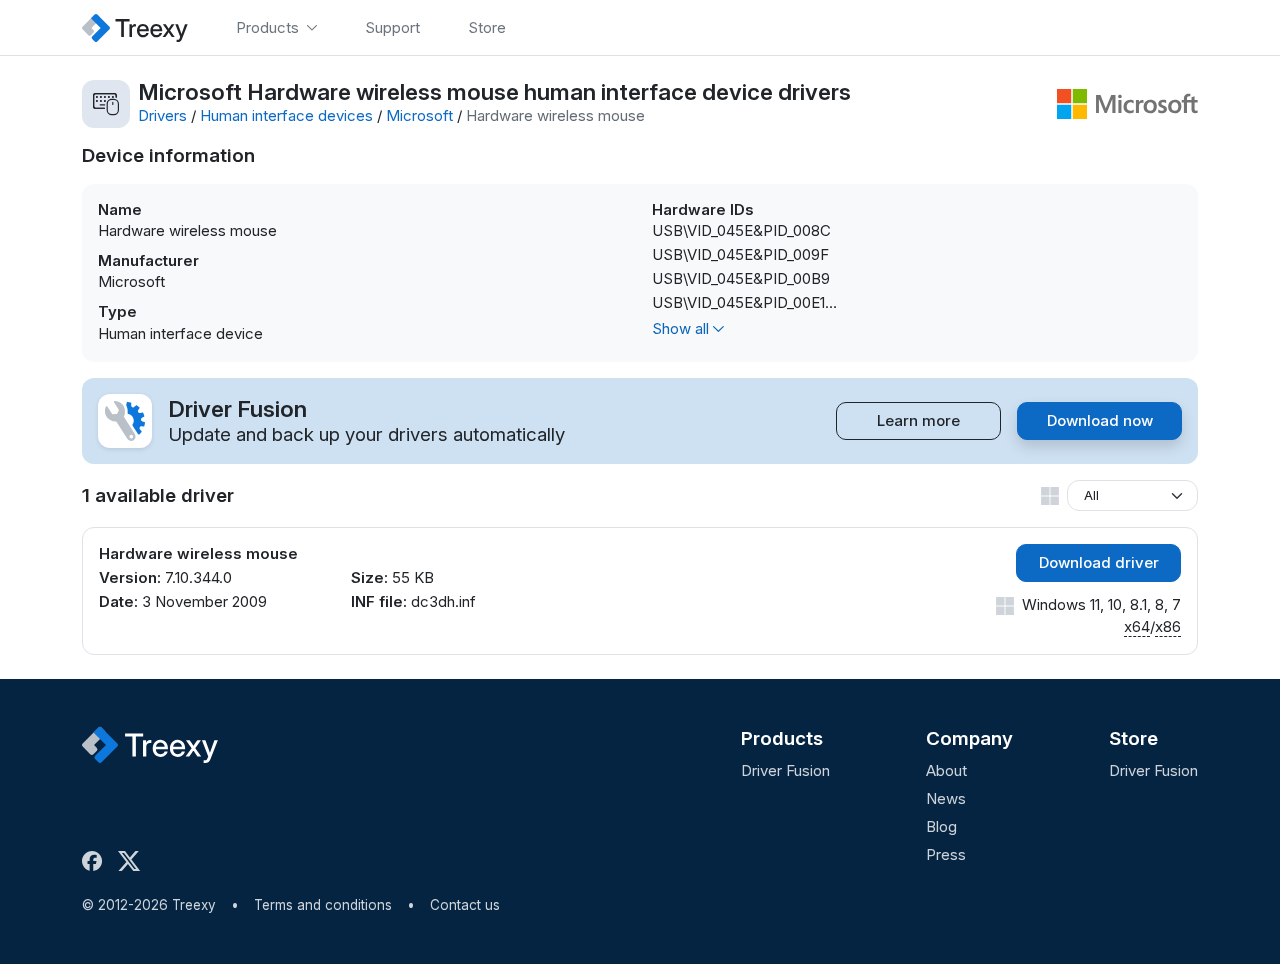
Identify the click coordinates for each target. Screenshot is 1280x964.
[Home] (135, 27)
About (946, 770)
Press (946, 854)
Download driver (1099, 562)
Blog (941, 826)
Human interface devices (286, 115)
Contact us (465, 905)
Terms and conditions (323, 905)
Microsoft (419, 115)
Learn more (918, 420)
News (946, 798)
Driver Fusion (785, 770)
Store (1133, 738)
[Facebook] (96, 861)
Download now (1100, 420)
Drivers (162, 115)
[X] (133, 861)
